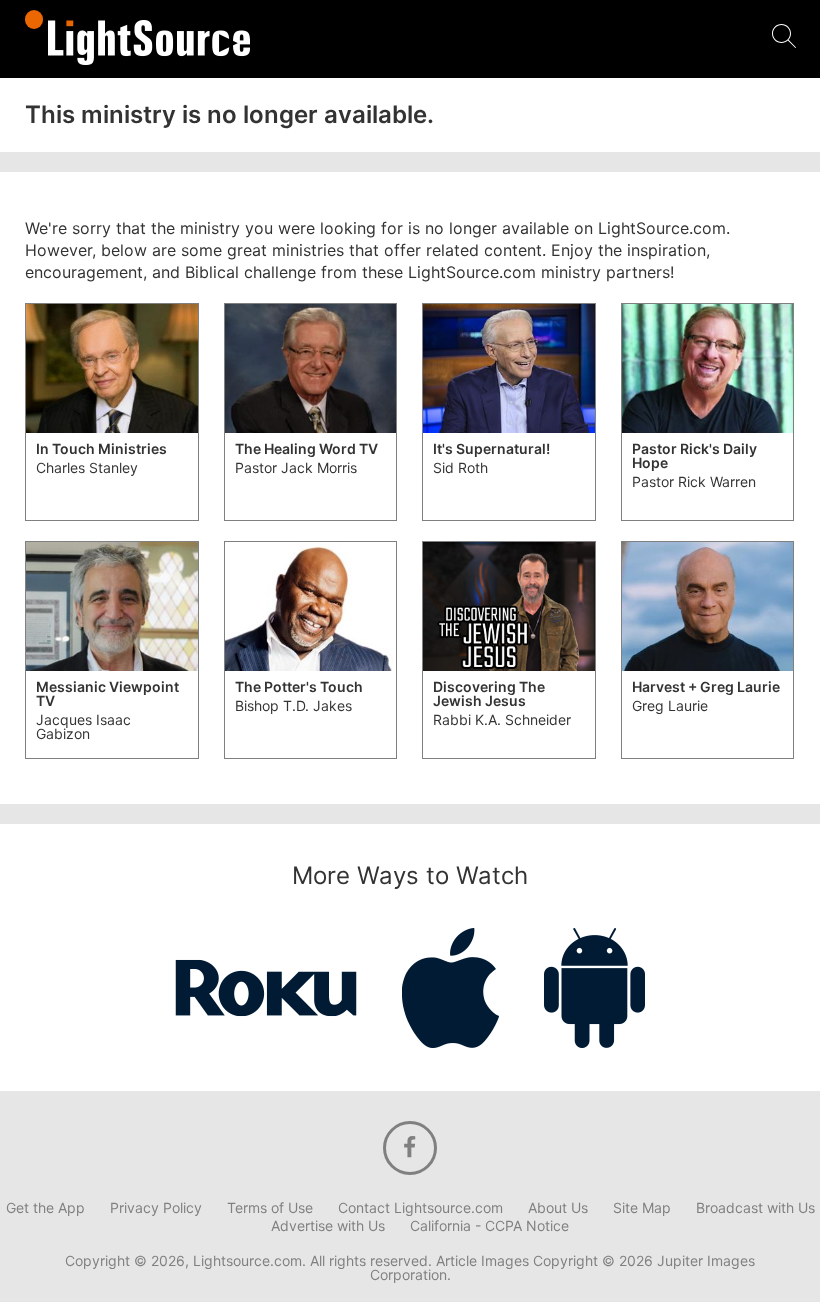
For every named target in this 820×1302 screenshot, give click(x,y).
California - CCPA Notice (489, 1226)
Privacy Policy (156, 1208)
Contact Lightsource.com (420, 1208)
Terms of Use (270, 1208)
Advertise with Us (328, 1226)
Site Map (642, 1208)
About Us (558, 1208)
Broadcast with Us (755, 1208)
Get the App (45, 1208)
